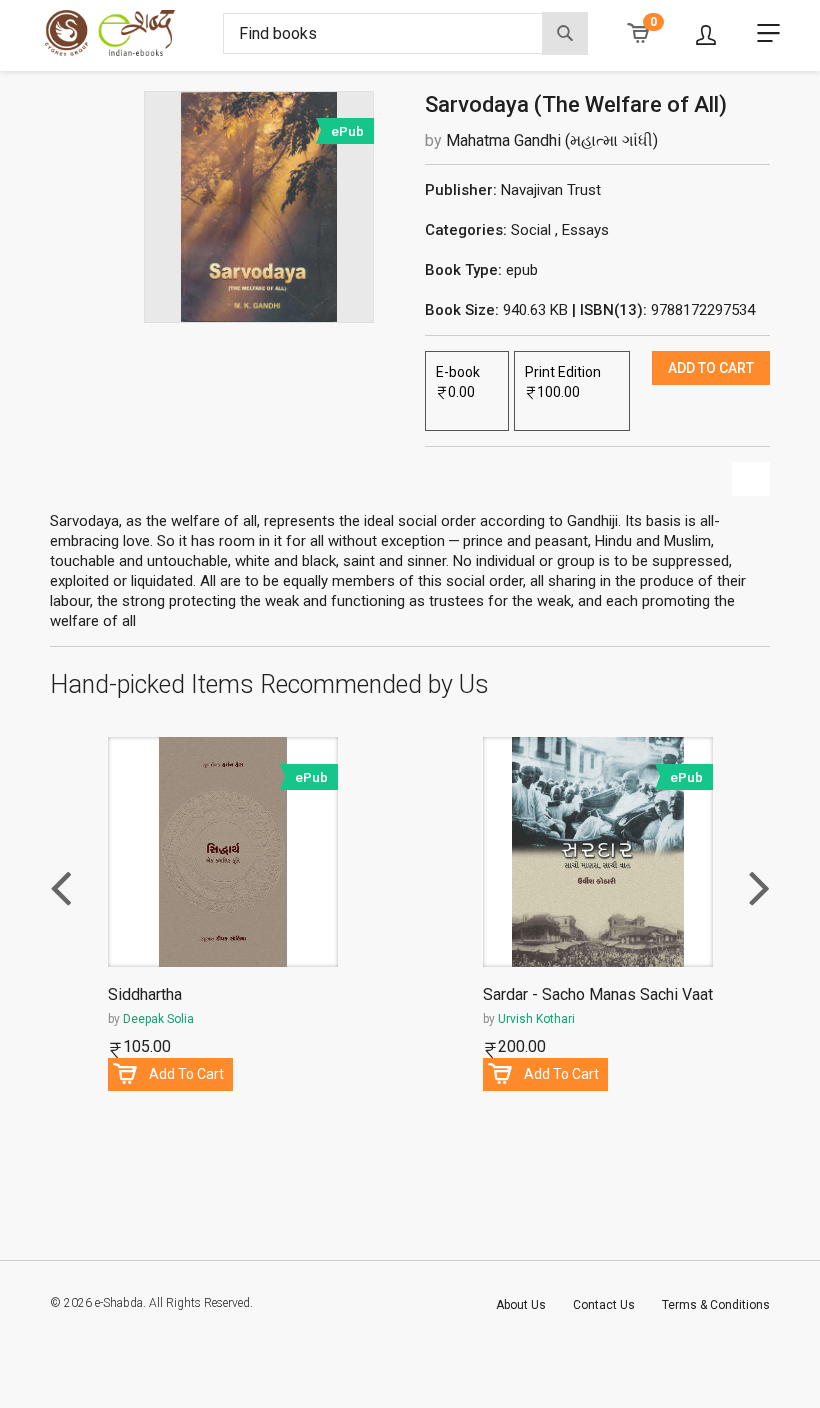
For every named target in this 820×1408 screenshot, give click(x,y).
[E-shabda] (126, 33)
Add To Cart (186, 1074)
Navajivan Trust (551, 190)
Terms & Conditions (716, 1305)
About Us (521, 1305)
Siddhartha (145, 995)
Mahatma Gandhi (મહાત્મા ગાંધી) (552, 140)
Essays (585, 230)
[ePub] (259, 206)
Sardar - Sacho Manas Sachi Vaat (598, 995)
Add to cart (711, 368)
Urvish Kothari (536, 1019)
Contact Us (604, 1305)
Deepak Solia (158, 1019)
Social (531, 230)
